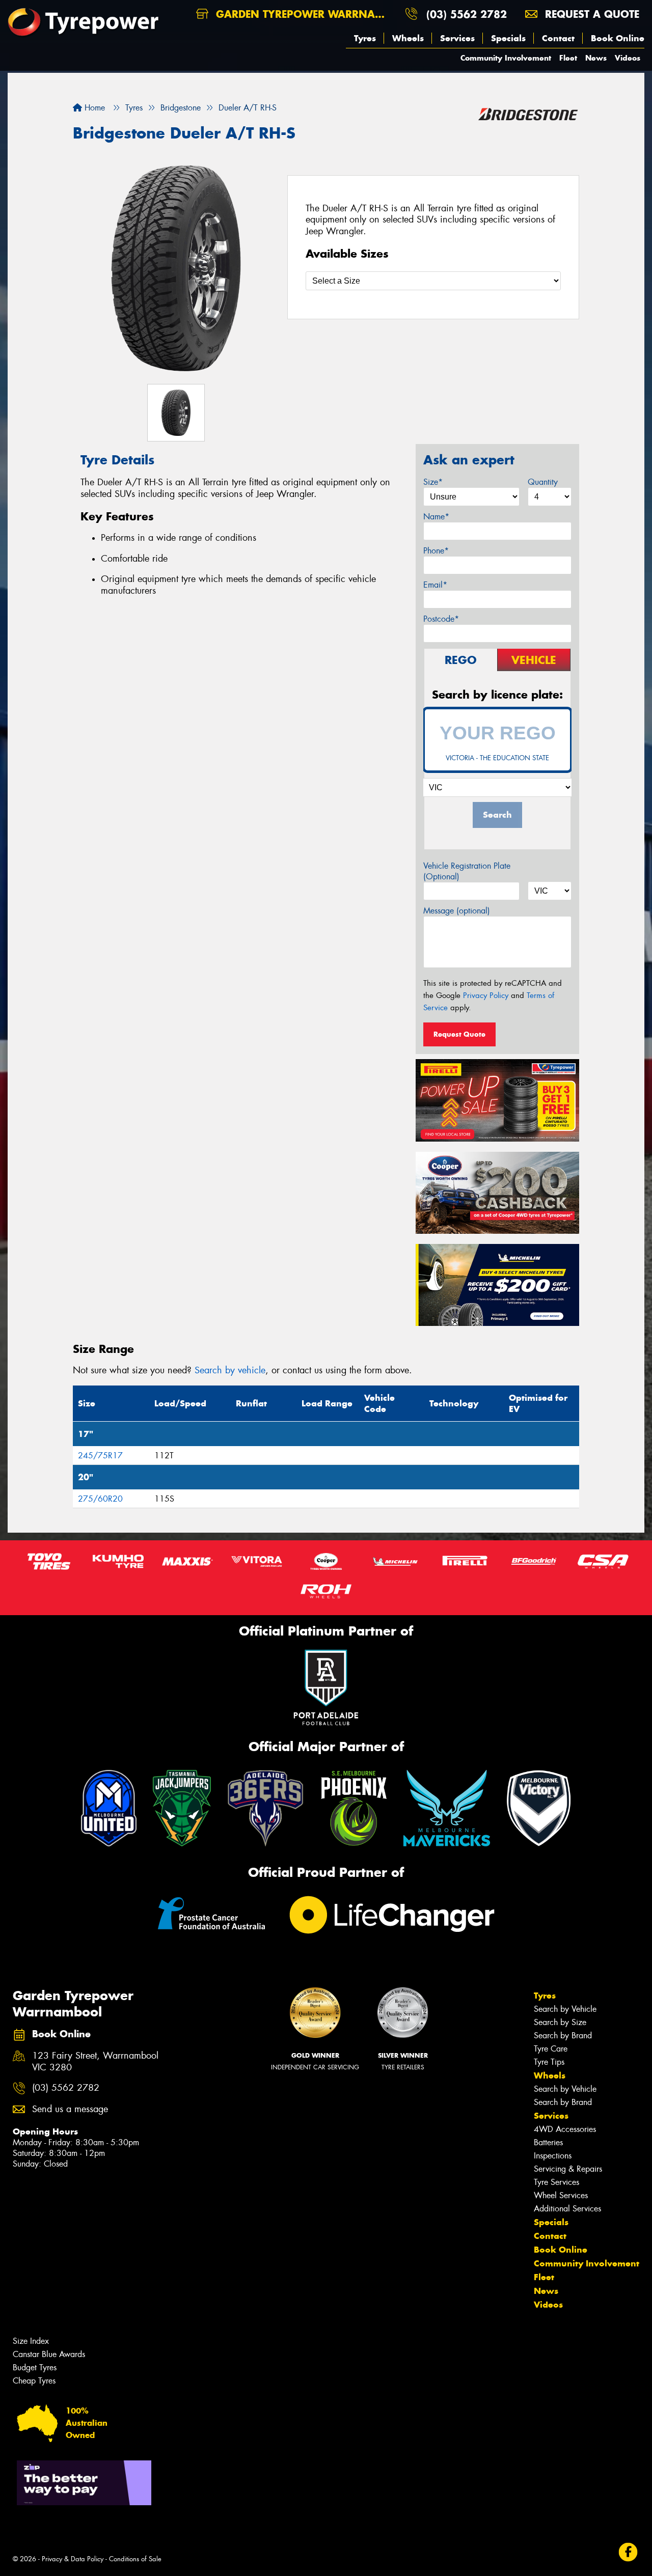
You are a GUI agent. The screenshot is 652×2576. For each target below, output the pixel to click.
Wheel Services (561, 2195)
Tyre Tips (549, 2062)
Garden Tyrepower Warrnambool (305, 14)
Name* (436, 517)
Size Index (31, 2341)
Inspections (553, 2156)
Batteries (548, 2142)
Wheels (408, 38)
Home (93, 108)
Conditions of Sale (135, 2559)
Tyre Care (551, 2049)
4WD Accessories (565, 2129)
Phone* (436, 551)
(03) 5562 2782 (467, 14)
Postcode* (441, 619)
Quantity (543, 482)
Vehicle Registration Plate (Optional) (467, 871)
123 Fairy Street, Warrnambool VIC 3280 (95, 2062)
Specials (508, 38)
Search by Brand (563, 2035)
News (596, 58)
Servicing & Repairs (568, 2169)
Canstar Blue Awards (49, 2354)
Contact (558, 38)
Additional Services (567, 2209)
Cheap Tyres (34, 2381)
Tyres (365, 38)
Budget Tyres (35, 2367)
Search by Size (560, 2022)
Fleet (568, 58)
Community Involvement (506, 58)
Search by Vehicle (565, 2009)
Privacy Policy (486, 995)
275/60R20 (100, 1499)
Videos (628, 58)
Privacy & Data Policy (73, 2559)
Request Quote (459, 1034)
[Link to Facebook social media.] (628, 2552)
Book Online (618, 38)
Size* (433, 482)
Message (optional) (457, 911)
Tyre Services (556, 2182)
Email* (435, 585)
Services (457, 38)
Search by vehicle (230, 1370)
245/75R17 (100, 1456)
